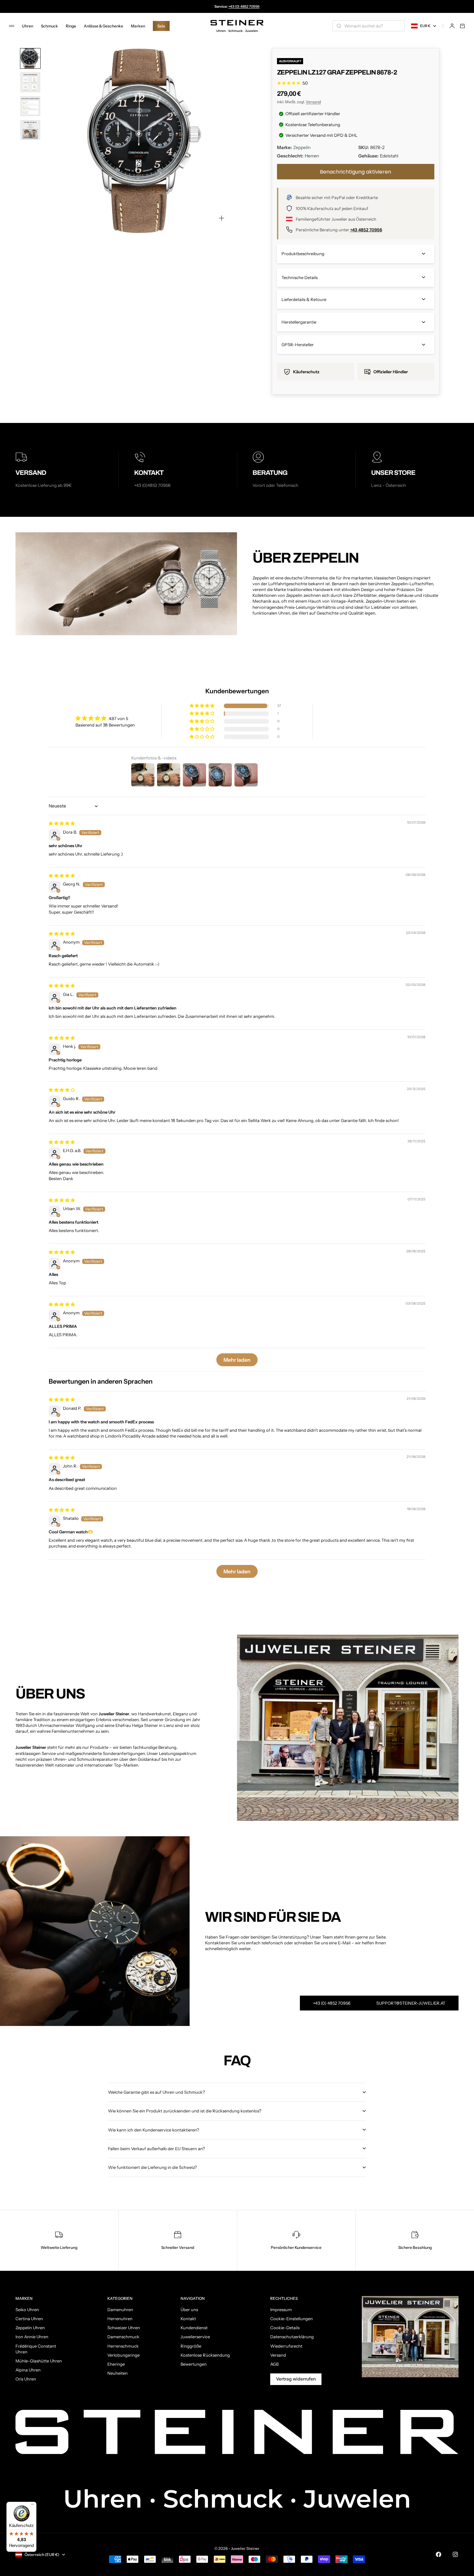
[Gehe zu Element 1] (30, 58)
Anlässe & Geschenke (104, 26)
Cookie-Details (285, 2328)
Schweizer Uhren (124, 2328)
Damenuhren (120, 2310)
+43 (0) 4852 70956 (244, 6)
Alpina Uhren (28, 2370)
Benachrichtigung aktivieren (355, 172)
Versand (313, 102)
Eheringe (116, 2364)
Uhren (28, 26)
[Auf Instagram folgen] (455, 2554)
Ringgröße (191, 2346)
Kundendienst (194, 2328)
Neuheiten (118, 2373)
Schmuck (49, 26)
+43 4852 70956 (366, 230)
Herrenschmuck (123, 2346)
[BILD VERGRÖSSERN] (222, 218)
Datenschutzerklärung (292, 2337)
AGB (274, 2364)
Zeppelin (302, 147)
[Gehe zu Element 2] (30, 82)
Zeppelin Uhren (30, 2328)
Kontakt (188, 2319)
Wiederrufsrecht (286, 2346)
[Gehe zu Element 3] (30, 106)
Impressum (281, 2310)
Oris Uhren (26, 2379)
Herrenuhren (120, 2319)
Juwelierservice (195, 2337)
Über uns (189, 2310)
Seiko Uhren (27, 2310)
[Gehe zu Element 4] (30, 130)
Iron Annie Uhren (32, 2337)
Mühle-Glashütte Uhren (39, 2361)
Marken (138, 26)
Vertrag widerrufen (296, 2379)
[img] (62, 823)
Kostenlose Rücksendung (205, 2355)
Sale (161, 26)
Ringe (71, 26)
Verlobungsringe (123, 2355)
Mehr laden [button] (237, 1360)
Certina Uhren (29, 2319)
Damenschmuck (123, 2337)
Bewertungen (194, 2364)
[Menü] (33, 2506)
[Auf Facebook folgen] (439, 2554)
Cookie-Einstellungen (291, 2319)
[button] (202, 706)
